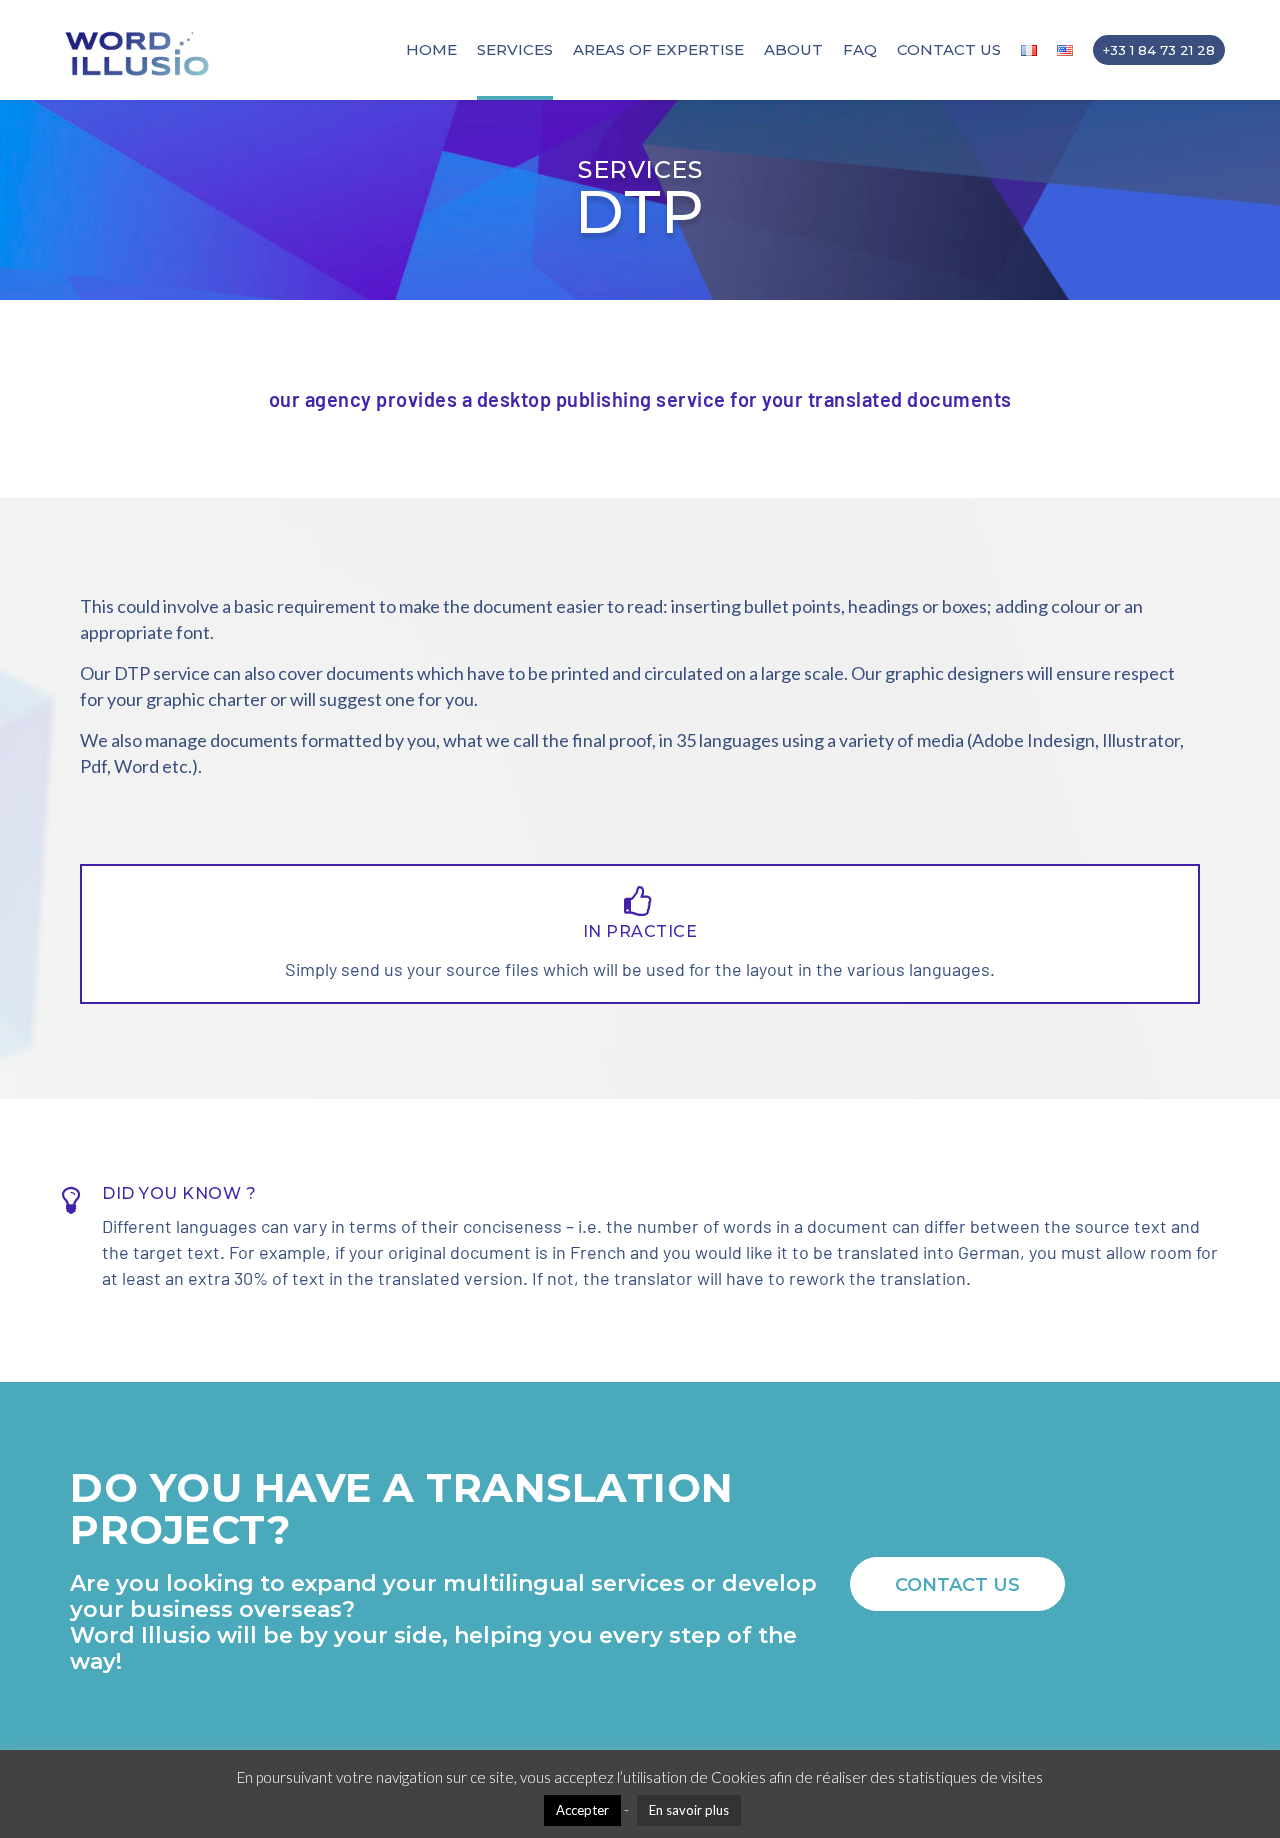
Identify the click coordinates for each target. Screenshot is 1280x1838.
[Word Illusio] (140, 50)
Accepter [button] (582, 1810)
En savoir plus (689, 1810)
